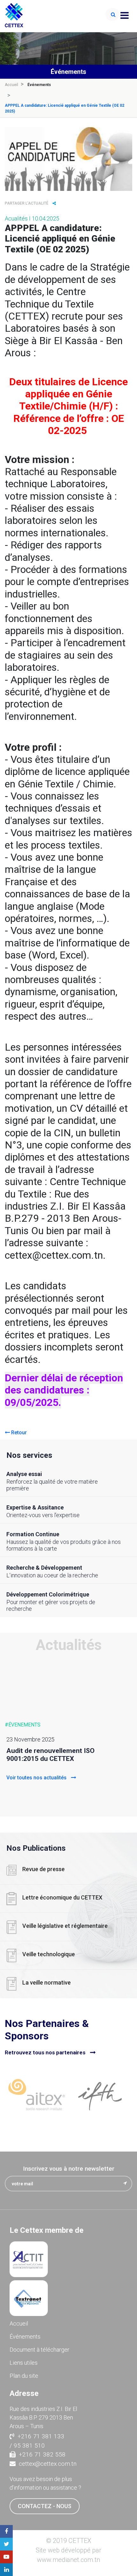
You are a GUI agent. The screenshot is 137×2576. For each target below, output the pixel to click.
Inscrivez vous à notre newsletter (69, 2169)
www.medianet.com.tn (68, 2560)
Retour (18, 1433)
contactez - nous (45, 2506)
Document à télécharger (40, 2350)
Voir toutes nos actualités (37, 1786)
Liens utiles (24, 2363)
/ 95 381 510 (27, 2446)
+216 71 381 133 (41, 2436)
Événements (25, 2337)
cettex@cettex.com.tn (48, 2464)
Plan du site (24, 2376)
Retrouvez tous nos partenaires (45, 2052)
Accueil (11, 85)
